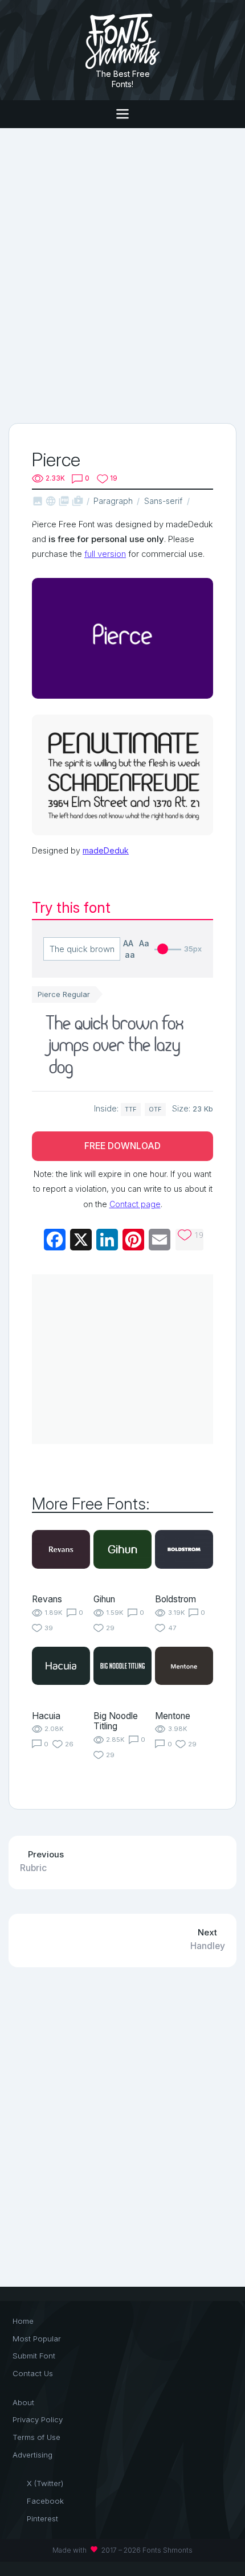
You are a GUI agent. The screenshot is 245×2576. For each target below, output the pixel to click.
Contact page (135, 1204)
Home (23, 2321)
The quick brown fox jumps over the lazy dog (116, 1047)
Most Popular (37, 2339)
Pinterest (42, 2518)
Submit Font (34, 2356)
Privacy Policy (38, 2419)
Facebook (45, 2501)
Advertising (32, 2455)
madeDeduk (106, 850)
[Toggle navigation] (122, 114)
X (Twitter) (45, 2483)
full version (105, 554)
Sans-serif (163, 501)
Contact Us (33, 2373)
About (23, 2402)
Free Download (122, 1146)
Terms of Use (36, 2437)
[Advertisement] (122, 274)
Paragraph (113, 501)
